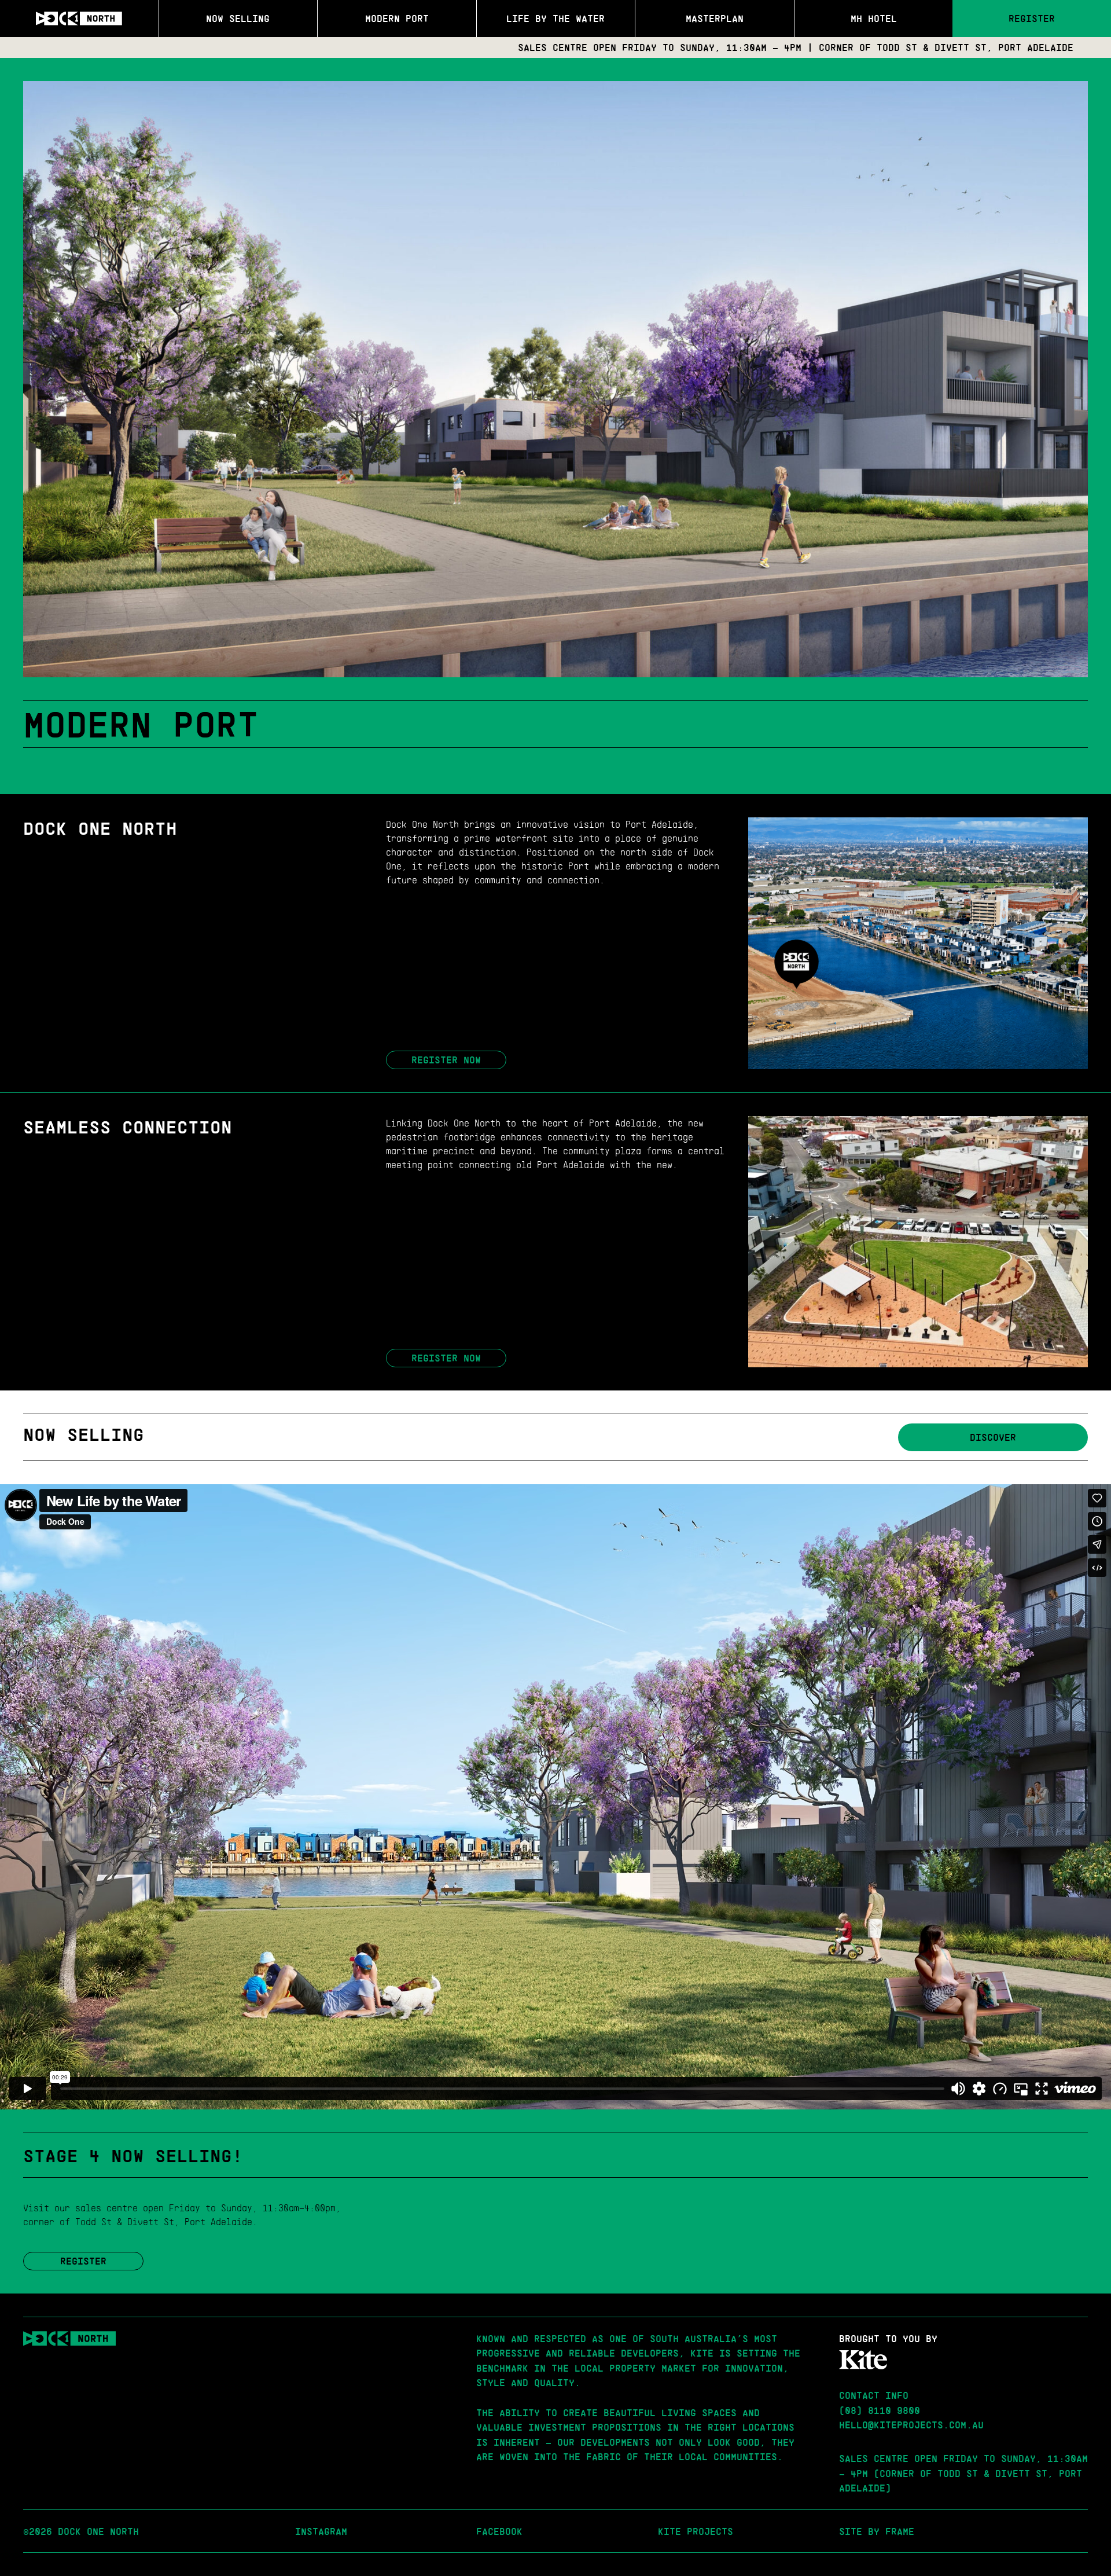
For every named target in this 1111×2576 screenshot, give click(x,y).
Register (1032, 18)
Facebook (499, 2531)
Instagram (321, 2531)
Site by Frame (877, 2531)
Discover (993, 1437)
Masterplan (715, 18)
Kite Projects (696, 2531)
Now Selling (238, 18)
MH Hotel (874, 18)
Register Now (446, 1060)
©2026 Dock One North (81, 2531)
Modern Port (397, 18)
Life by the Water (555, 18)
